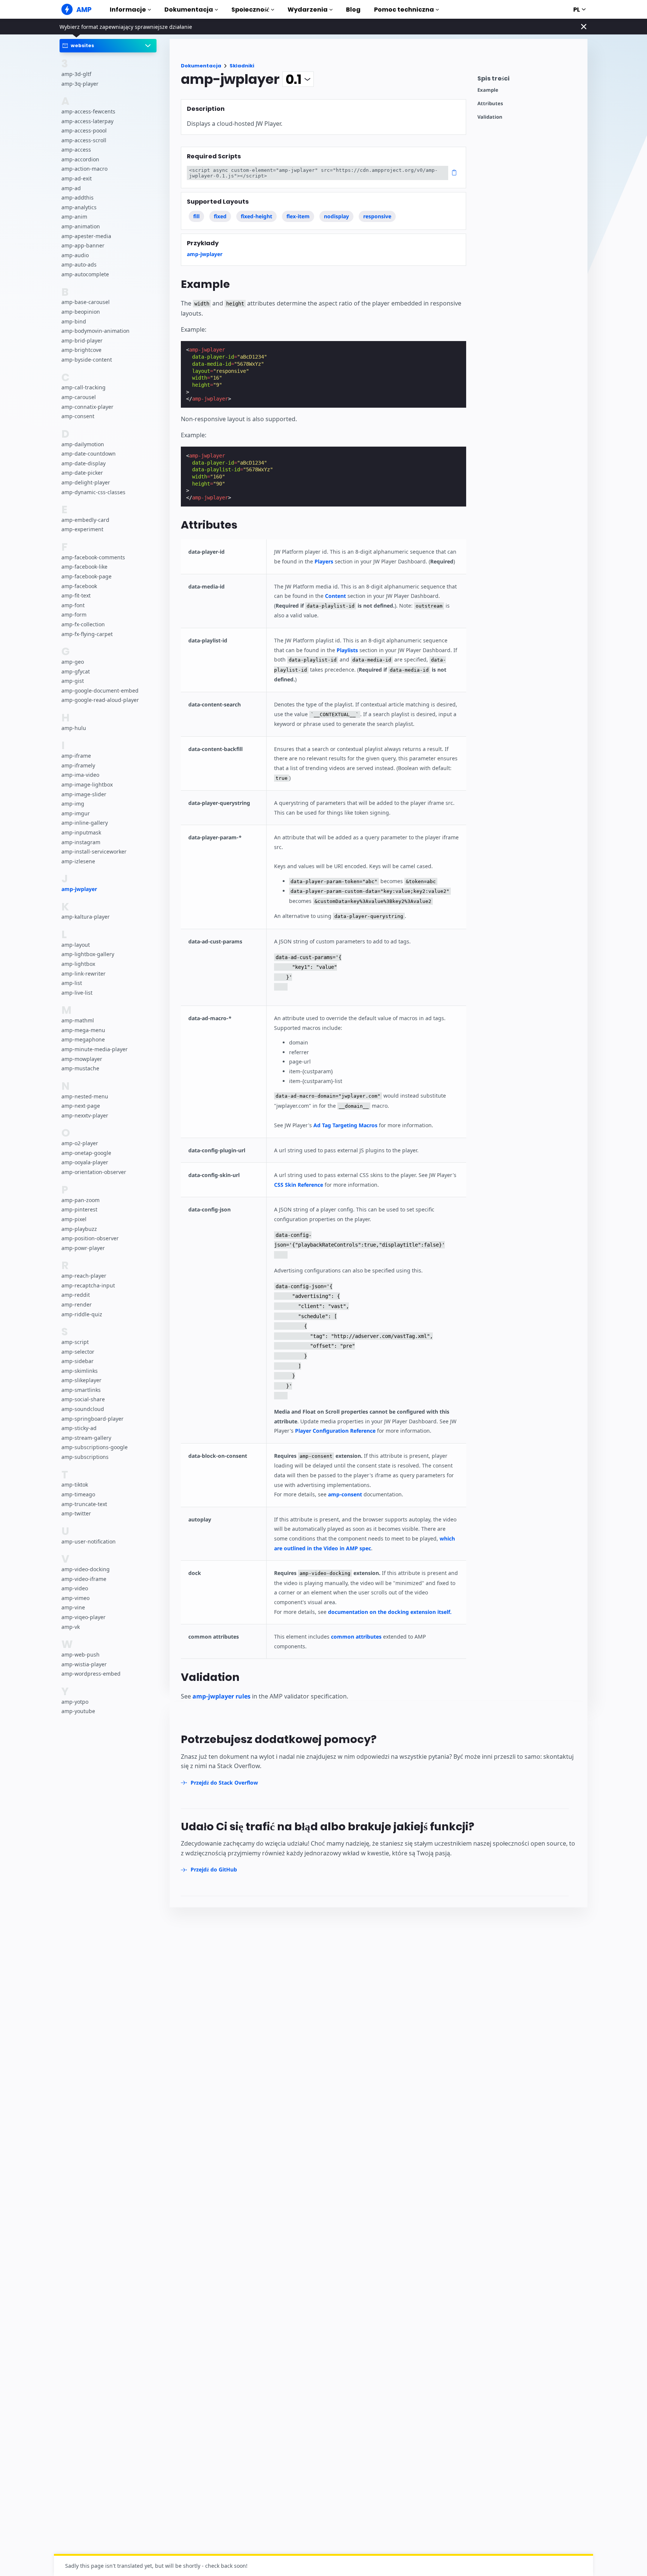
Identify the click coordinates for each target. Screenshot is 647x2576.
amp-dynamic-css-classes (93, 492)
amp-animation (81, 227)
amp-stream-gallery (86, 1438)
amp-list (72, 983)
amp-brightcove (81, 350)
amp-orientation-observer (94, 1172)
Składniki (242, 66)
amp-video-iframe (84, 1579)
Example (488, 90)
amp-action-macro (84, 169)
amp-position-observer (90, 1238)
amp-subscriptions (85, 1457)
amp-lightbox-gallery (88, 954)
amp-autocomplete (85, 274)
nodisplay (336, 216)
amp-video (75, 1588)
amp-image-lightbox (87, 784)
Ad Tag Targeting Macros (345, 1125)
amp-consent (78, 416)
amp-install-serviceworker (94, 852)
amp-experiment (82, 530)
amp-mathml (78, 1021)
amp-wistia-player (84, 1664)
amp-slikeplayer (81, 1380)
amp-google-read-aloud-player (100, 700)
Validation (490, 117)
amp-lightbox (78, 964)
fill (196, 216)
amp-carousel (79, 397)
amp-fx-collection (83, 624)
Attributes (490, 104)
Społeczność (250, 10)
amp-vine (73, 1607)
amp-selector (78, 1352)
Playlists (347, 650)
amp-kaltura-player (86, 917)
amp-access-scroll (84, 140)
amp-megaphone (83, 1040)
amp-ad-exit (77, 179)
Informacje (128, 10)
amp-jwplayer (79, 889)
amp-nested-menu (85, 1096)
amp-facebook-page (86, 577)
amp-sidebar (78, 1361)
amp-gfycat (76, 671)
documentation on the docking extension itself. (390, 1612)
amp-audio (75, 255)
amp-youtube (78, 1711)
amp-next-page (81, 1106)
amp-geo (73, 662)
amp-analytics (79, 207)
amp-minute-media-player (95, 1049)
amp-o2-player (80, 1143)
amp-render (77, 1304)
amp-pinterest (79, 1209)
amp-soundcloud (83, 1409)
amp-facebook (79, 586)
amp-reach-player (84, 1276)
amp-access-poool (84, 131)
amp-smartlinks (81, 1390)
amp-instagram (81, 842)
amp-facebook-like (84, 567)
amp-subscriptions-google (95, 1447)
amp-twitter (76, 1513)
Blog (353, 10)
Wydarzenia (308, 10)
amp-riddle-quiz (82, 1314)
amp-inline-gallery (85, 823)
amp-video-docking (86, 1569)
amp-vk (71, 1627)
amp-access (76, 150)
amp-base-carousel (86, 302)
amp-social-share (83, 1399)
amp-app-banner (83, 246)
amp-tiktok (75, 1485)
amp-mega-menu (83, 1030)
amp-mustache (80, 1069)
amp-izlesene (78, 861)
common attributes (356, 1637)
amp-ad (71, 188)
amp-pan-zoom (81, 1200)
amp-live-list (77, 993)
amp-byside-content (87, 360)
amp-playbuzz (79, 1229)
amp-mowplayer (82, 1059)
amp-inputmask (81, 832)
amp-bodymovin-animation (95, 331)
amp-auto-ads (79, 265)
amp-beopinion (81, 312)
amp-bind (74, 321)
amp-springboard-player (92, 1419)
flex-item (298, 216)
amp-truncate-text (84, 1504)
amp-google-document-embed (100, 691)
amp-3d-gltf (76, 74)
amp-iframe (76, 756)
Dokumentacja (189, 10)
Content (335, 596)
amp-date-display (83, 463)
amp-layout (76, 945)
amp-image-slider (84, 794)
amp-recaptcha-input (88, 1285)
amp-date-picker (82, 473)
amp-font (73, 605)
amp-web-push (81, 1655)
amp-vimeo (75, 1598)
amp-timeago (78, 1494)
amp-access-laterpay (87, 121)
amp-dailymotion (83, 444)
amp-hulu (74, 728)
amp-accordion (80, 159)
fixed (220, 216)
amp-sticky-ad (79, 1428)
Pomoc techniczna (404, 10)
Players (324, 561)
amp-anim (74, 217)
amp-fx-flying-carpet (87, 634)
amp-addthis (78, 198)
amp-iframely (78, 765)
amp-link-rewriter (83, 974)
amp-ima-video (80, 775)
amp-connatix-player (87, 407)
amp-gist (73, 681)
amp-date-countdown (89, 454)
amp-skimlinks (80, 1371)
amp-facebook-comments (93, 557)
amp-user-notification (89, 1541)
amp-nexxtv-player (85, 1115)
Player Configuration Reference (335, 1431)
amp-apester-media (86, 236)
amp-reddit (76, 1295)
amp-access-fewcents (88, 111)
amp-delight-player (86, 482)
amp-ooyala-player (85, 1163)
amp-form (74, 615)
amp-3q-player (80, 84)
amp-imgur (76, 813)
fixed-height (256, 216)
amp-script (75, 1342)
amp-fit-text (76, 596)
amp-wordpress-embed (91, 1674)
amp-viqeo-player (83, 1617)
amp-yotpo (75, 1702)
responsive (377, 216)
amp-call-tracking (83, 388)
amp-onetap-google (86, 1153)
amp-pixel (74, 1219)
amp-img (73, 804)
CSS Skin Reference (299, 1185)
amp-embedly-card (85, 520)
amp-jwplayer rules (221, 1696)
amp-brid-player (82, 340)
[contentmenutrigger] (529, 80)
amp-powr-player (83, 1248)
